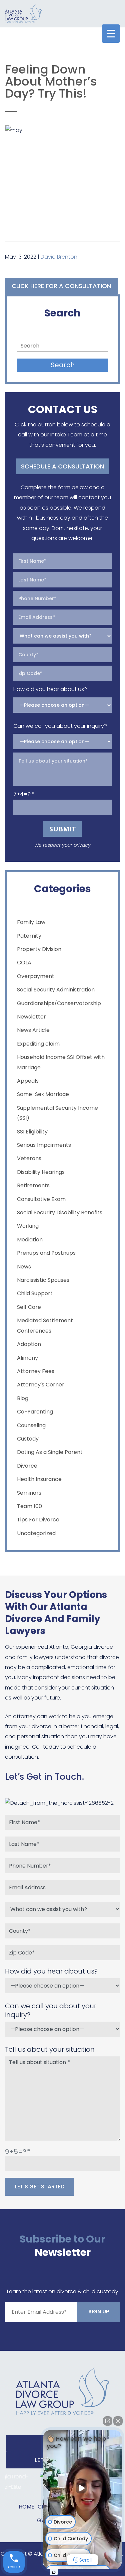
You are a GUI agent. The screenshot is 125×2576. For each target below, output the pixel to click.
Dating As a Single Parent (50, 1452)
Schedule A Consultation (62, 466)
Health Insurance (39, 1479)
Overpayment (36, 976)
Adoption (29, 1344)
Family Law (31, 922)
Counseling (31, 1425)
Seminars (29, 1493)
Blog (23, 1398)
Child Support (35, 1293)
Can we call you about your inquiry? (60, 726)
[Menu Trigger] (111, 34)
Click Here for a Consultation (61, 286)
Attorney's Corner (41, 1385)
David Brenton (59, 257)
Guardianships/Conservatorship (59, 1003)
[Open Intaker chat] (54, 2572)
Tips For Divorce (38, 1520)
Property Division (39, 949)
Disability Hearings (41, 1172)
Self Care (29, 1307)
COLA (24, 963)
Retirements (33, 1185)
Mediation (30, 1240)
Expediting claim (38, 1044)
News (24, 1267)
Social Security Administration (56, 990)
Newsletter (31, 1017)
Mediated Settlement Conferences (45, 1325)
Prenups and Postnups (46, 1253)
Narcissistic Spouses (43, 1280)
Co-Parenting (35, 1412)
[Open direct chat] (108, 2421)
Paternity (29, 936)
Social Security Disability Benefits (60, 1212)
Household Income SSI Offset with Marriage (61, 1062)
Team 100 (29, 1506)
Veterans (29, 1158)
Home (26, 2507)
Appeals (28, 1081)
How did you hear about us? (50, 689)
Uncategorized (36, 1533)
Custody (28, 1439)
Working (28, 1226)
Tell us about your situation (50, 2049)
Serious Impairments (44, 1145)
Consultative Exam (41, 1199)
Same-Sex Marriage (43, 1094)
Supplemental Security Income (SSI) (57, 1113)
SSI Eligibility (32, 1132)
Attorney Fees (36, 1371)
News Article (33, 1030)
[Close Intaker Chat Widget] (118, 2421)
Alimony (27, 1358)
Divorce (27, 1466)
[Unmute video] (83, 2488)
